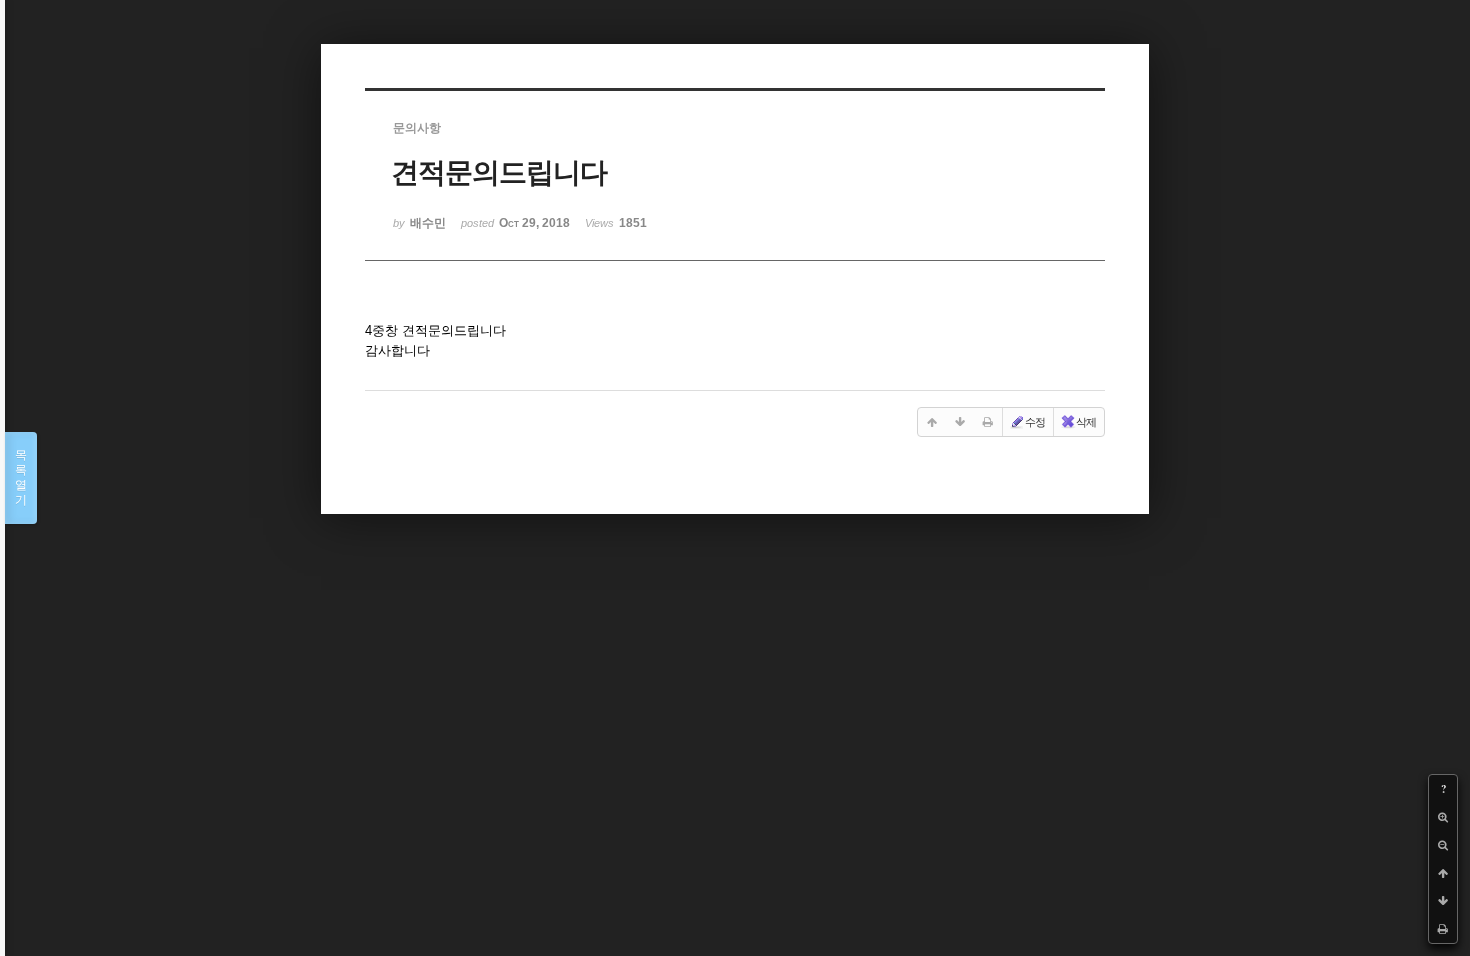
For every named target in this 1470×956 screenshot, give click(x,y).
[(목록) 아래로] (1443, 901)
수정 (1035, 422)
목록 (21, 477)
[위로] (1443, 873)
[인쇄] (1443, 929)
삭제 (1086, 422)
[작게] (1443, 845)
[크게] (1443, 817)
